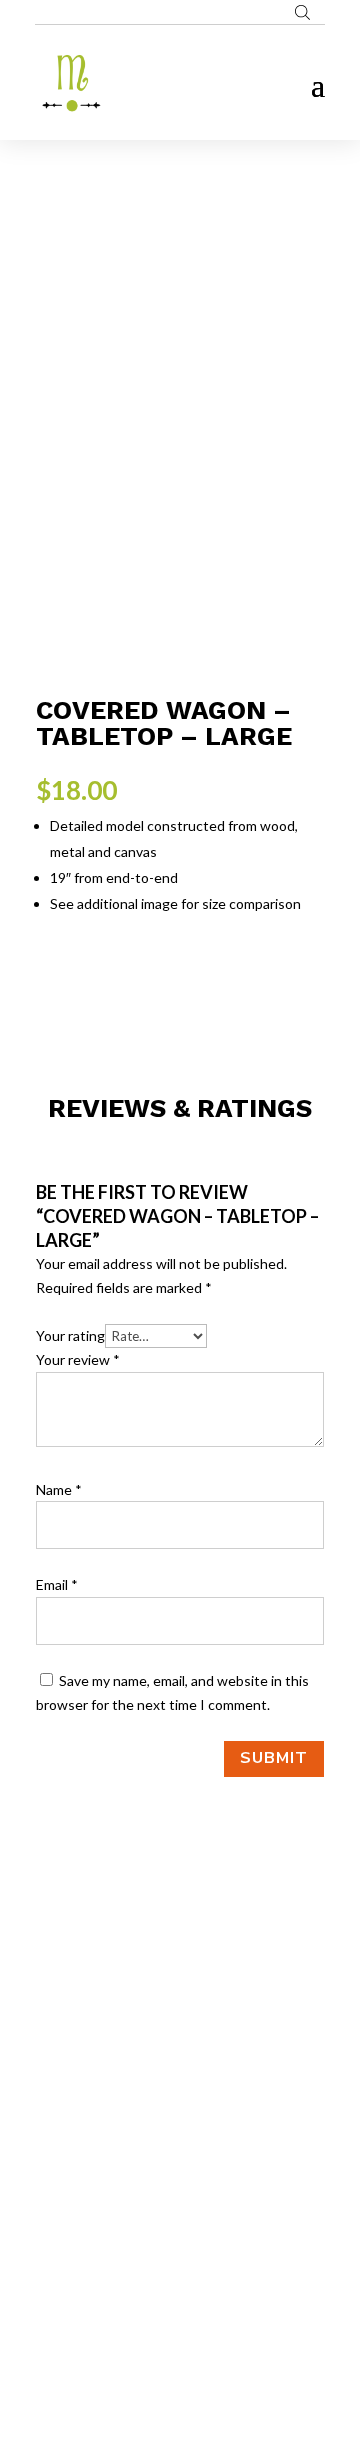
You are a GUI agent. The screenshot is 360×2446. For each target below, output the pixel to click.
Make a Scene (204, 2335)
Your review (78, 1359)
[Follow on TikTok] (220, 2208)
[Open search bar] (302, 12)
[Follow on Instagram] (180, 2208)
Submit (274, 1758)
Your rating (70, 1335)
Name (59, 1489)
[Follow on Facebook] (140, 2208)
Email (57, 1584)
